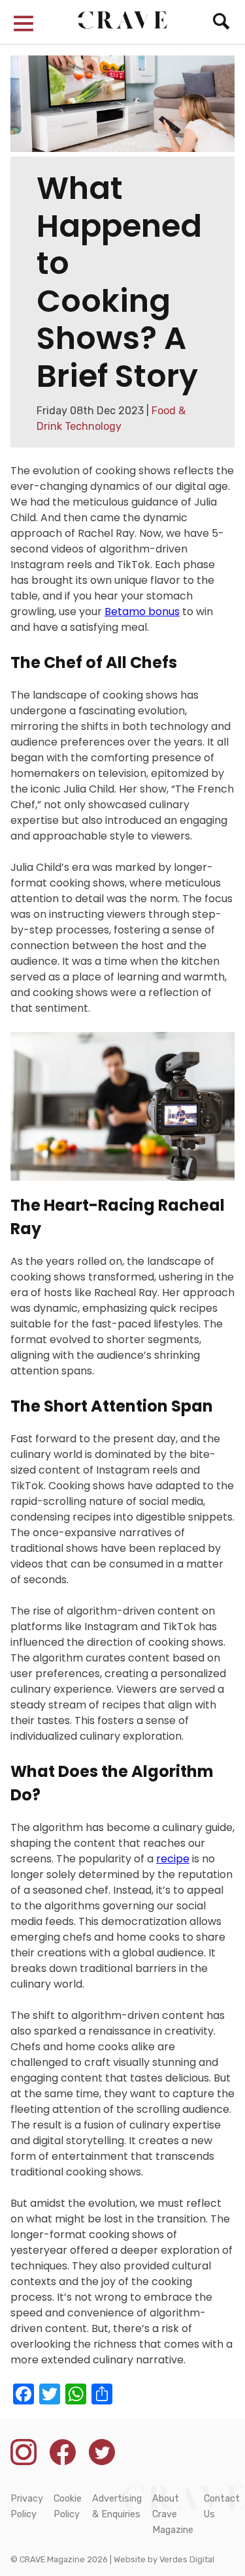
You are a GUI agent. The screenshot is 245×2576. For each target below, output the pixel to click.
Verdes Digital (187, 2559)
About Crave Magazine (173, 2514)
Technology (93, 426)
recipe (173, 1859)
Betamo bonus (142, 612)
